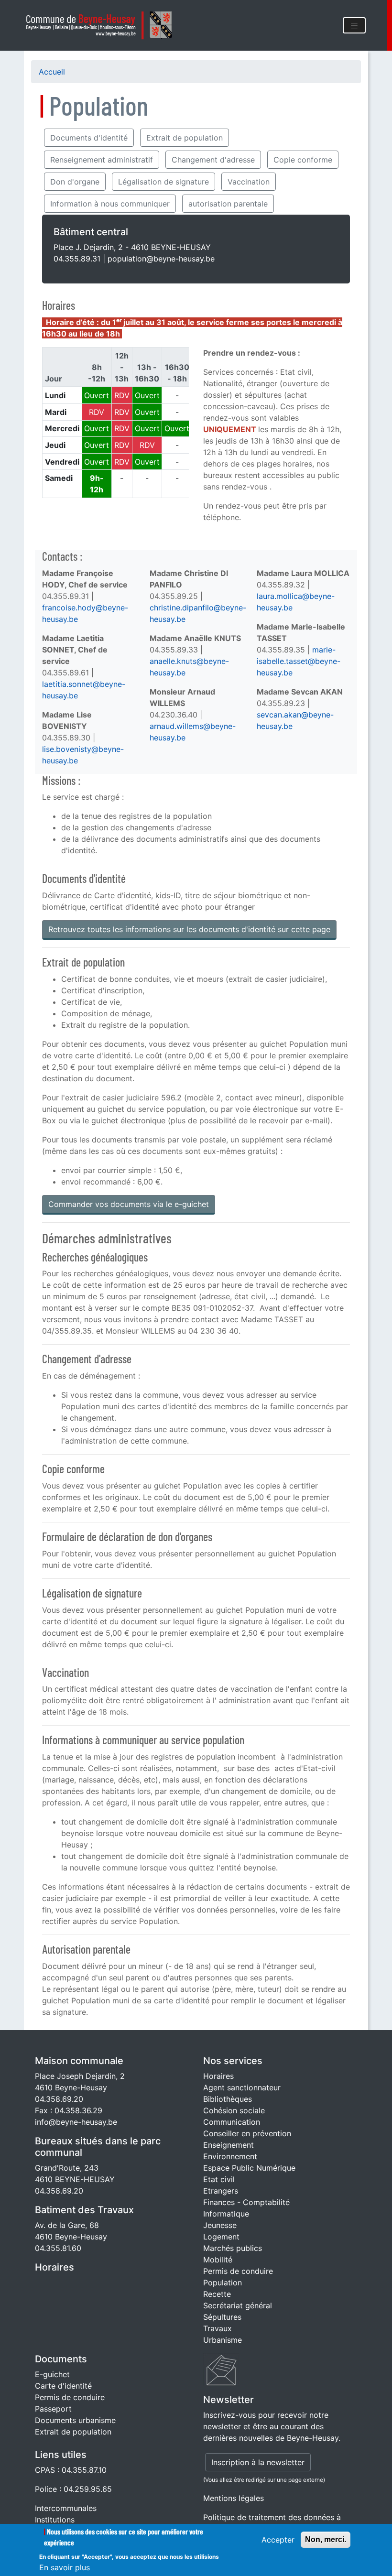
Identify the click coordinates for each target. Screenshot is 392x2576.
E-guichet (52, 2374)
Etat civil (219, 2179)
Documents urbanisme (75, 2420)
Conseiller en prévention (247, 2133)
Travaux (218, 2328)
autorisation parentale (228, 204)
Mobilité (218, 2260)
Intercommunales (66, 2508)
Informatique (226, 2214)
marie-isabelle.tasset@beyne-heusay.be (299, 661)
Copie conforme (303, 160)
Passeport (53, 2409)
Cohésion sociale (234, 2110)
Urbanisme (223, 2340)
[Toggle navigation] (354, 25)
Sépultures (222, 2317)
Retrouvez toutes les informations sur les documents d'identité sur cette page (189, 929)
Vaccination (249, 182)
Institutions (55, 2520)
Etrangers (221, 2191)
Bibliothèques (228, 2099)
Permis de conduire (238, 2271)
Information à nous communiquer (110, 204)
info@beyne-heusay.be (76, 2122)
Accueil (52, 72)
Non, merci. (326, 2539)
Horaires (54, 2267)
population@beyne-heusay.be (161, 259)
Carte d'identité (63, 2386)
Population (223, 2283)
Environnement (230, 2156)
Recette (217, 2294)
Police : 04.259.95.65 (73, 2489)
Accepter (278, 2540)
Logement (221, 2237)
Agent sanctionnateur (242, 2087)
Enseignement (229, 2145)
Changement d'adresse (213, 160)
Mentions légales (234, 2498)
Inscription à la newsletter (258, 2462)
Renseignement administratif (102, 160)
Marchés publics (233, 2248)
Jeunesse (220, 2225)
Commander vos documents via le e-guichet (129, 1204)
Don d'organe (75, 182)
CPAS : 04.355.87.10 (71, 2470)
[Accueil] (102, 25)
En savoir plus (65, 2567)
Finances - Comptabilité (246, 2202)
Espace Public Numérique (249, 2168)
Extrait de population (185, 138)
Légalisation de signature (163, 182)
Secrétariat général (238, 2305)
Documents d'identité (89, 138)
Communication (232, 2122)
